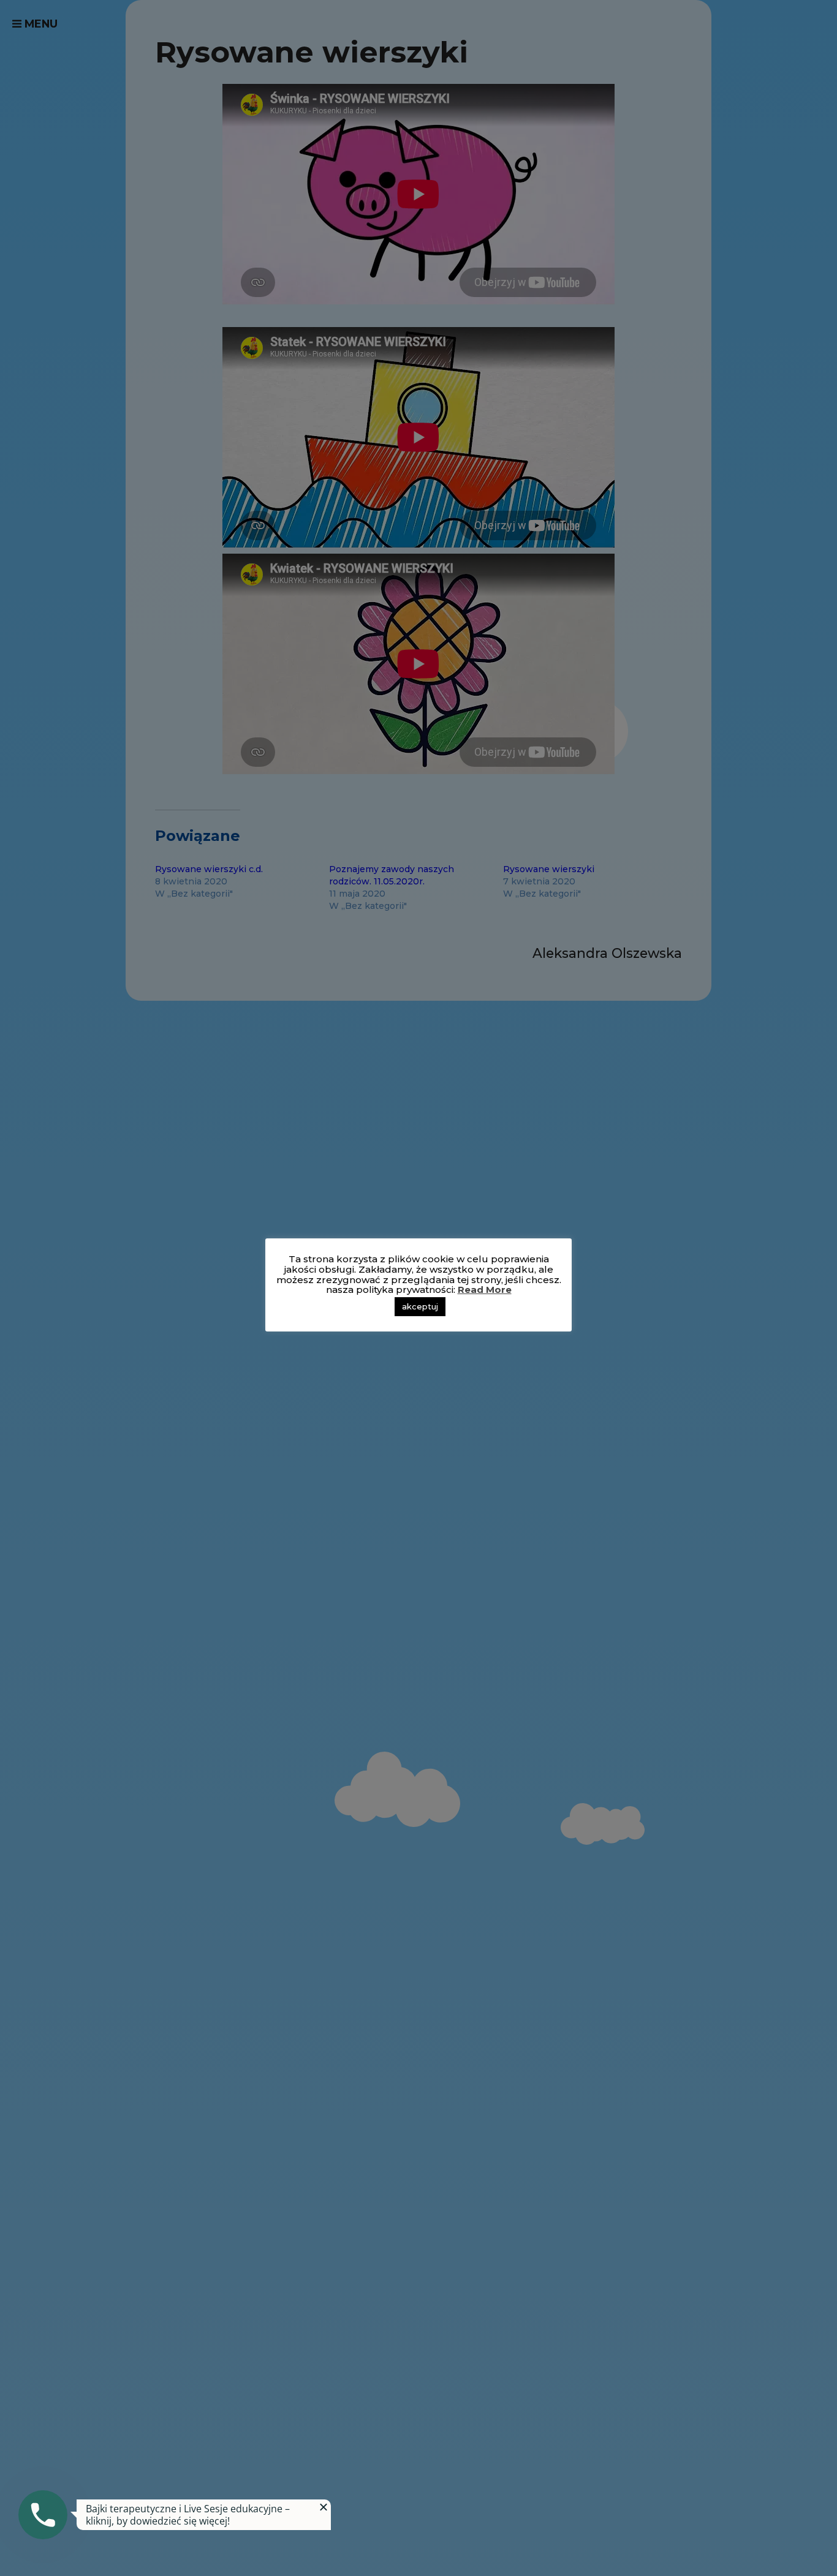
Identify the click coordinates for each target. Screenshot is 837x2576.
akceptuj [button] (420, 1306)
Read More (485, 1290)
